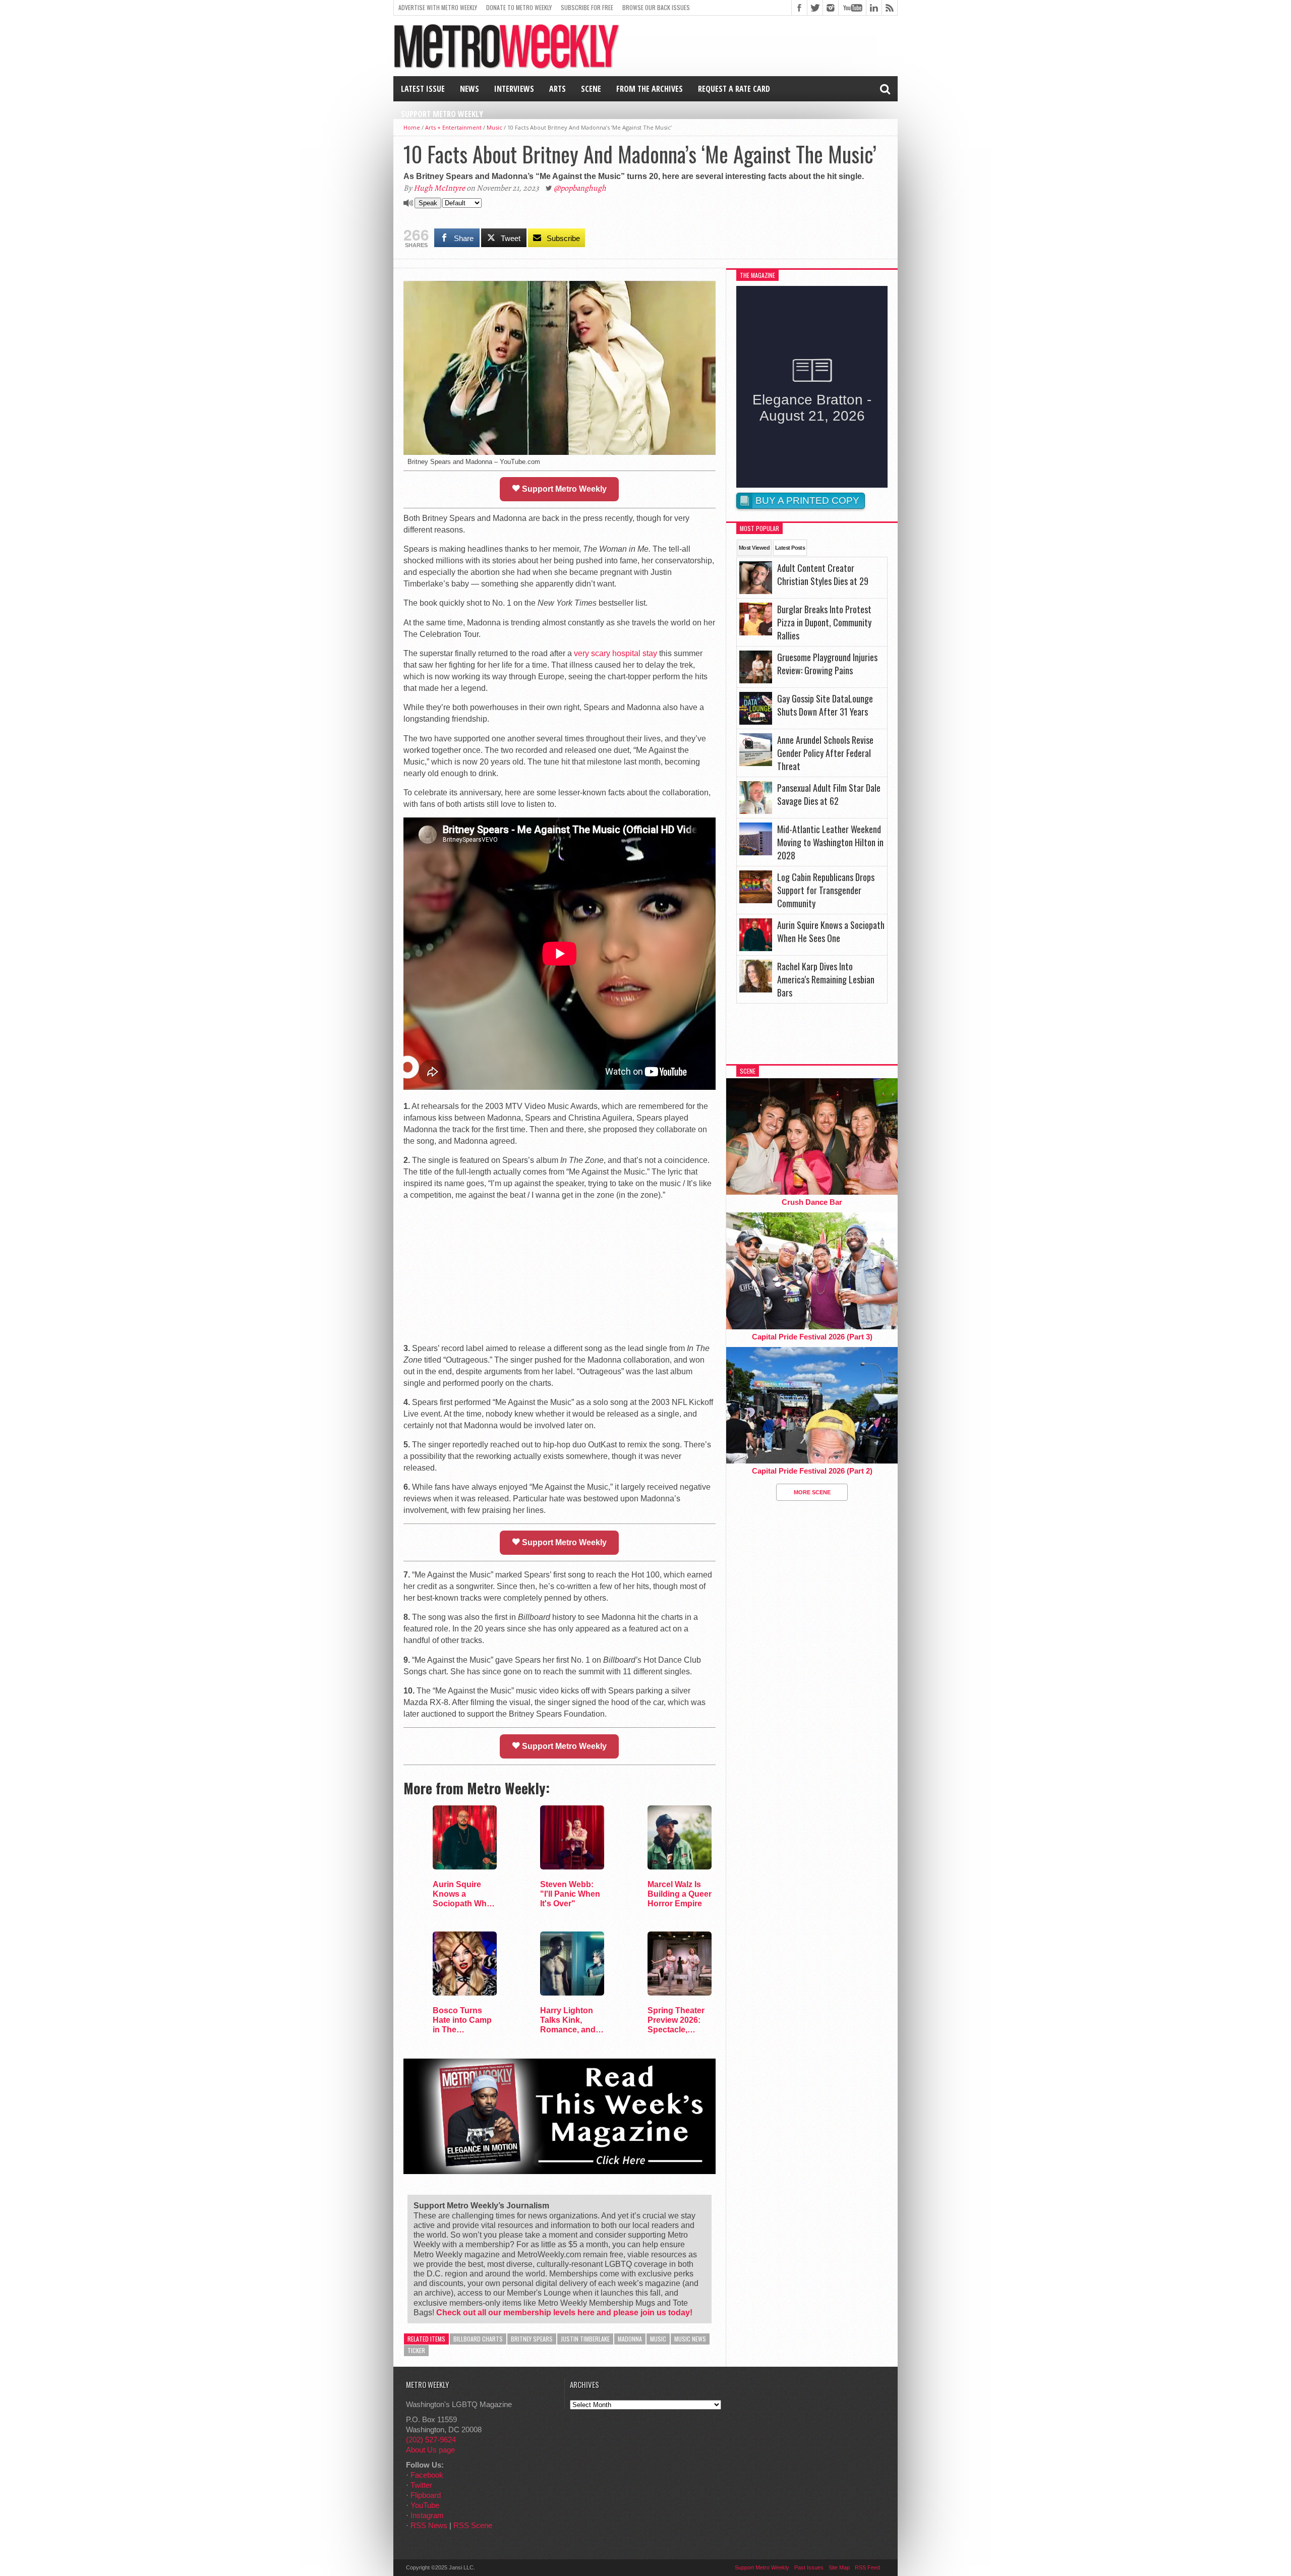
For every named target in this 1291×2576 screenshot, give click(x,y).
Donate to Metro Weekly (519, 7)
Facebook (427, 2475)
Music (494, 127)
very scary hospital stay (615, 653)
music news (690, 2339)
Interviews (514, 89)
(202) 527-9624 (431, 2440)
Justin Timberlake (585, 2339)
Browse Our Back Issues (656, 7)
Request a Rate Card (734, 89)
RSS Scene (473, 2525)
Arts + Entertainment (453, 127)
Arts (558, 89)
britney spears (532, 2339)
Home (412, 127)
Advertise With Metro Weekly (438, 7)
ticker (416, 2350)
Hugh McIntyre (439, 188)
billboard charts (478, 2339)
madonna (630, 2339)
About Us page (430, 2450)
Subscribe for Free (587, 7)
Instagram (427, 2515)
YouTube (425, 2505)
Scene (591, 89)
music (658, 2339)
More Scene (812, 1492)
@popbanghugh (580, 188)
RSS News (429, 2525)
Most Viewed (754, 548)
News (470, 89)
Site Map (839, 2567)
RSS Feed (867, 2567)
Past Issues (809, 2567)
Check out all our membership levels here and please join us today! (564, 2312)
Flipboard (426, 2495)
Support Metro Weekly (442, 114)
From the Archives (650, 89)
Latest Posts (790, 548)
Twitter (421, 2485)
